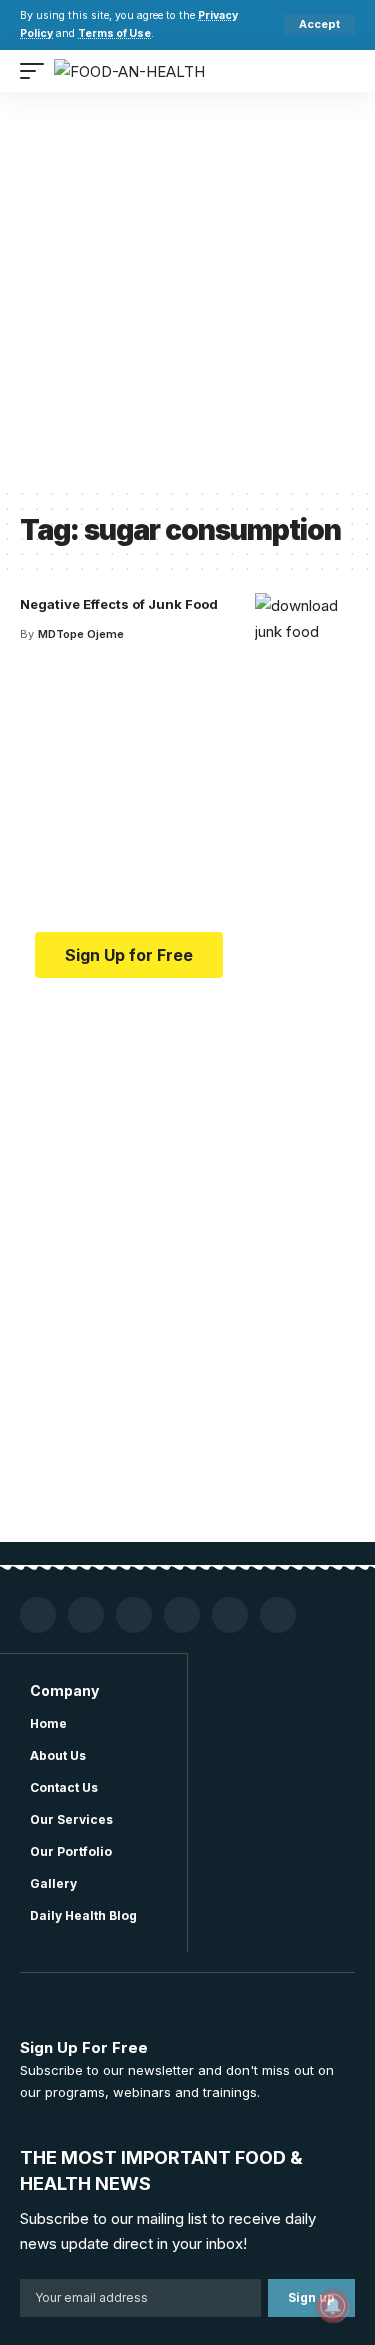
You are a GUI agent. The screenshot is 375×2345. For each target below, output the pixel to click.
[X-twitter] (182, 1615)
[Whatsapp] (230, 1615)
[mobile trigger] (37, 70)
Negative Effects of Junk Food (119, 604)
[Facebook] (38, 1615)
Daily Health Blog (83, 1915)
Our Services (71, 1819)
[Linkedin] (278, 1615)
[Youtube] (86, 1615)
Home (48, 1723)
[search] (340, 71)
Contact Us (64, 1787)
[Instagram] (134, 1615)
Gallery (53, 1883)
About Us (58, 1755)
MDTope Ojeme (81, 634)
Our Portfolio (71, 1851)
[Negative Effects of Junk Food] (305, 633)
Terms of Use (114, 33)
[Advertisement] (187, 289)
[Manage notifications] (333, 2306)
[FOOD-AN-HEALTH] (129, 70)
